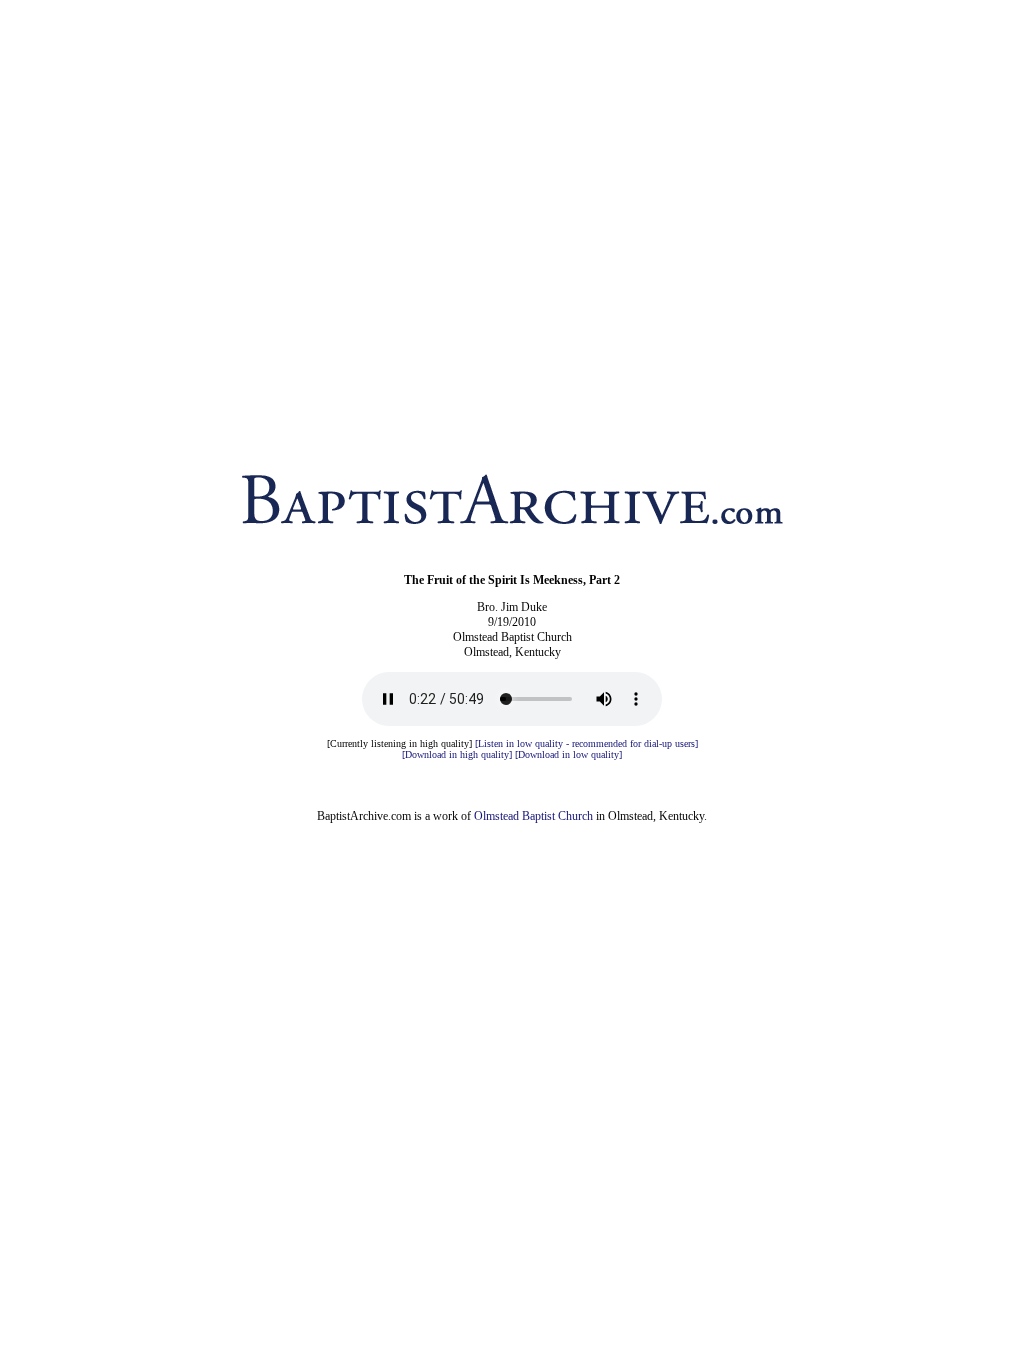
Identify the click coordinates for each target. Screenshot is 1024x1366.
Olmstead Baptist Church (533, 816)
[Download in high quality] (457, 754)
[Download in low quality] (568, 754)
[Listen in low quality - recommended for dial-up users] (586, 743)
